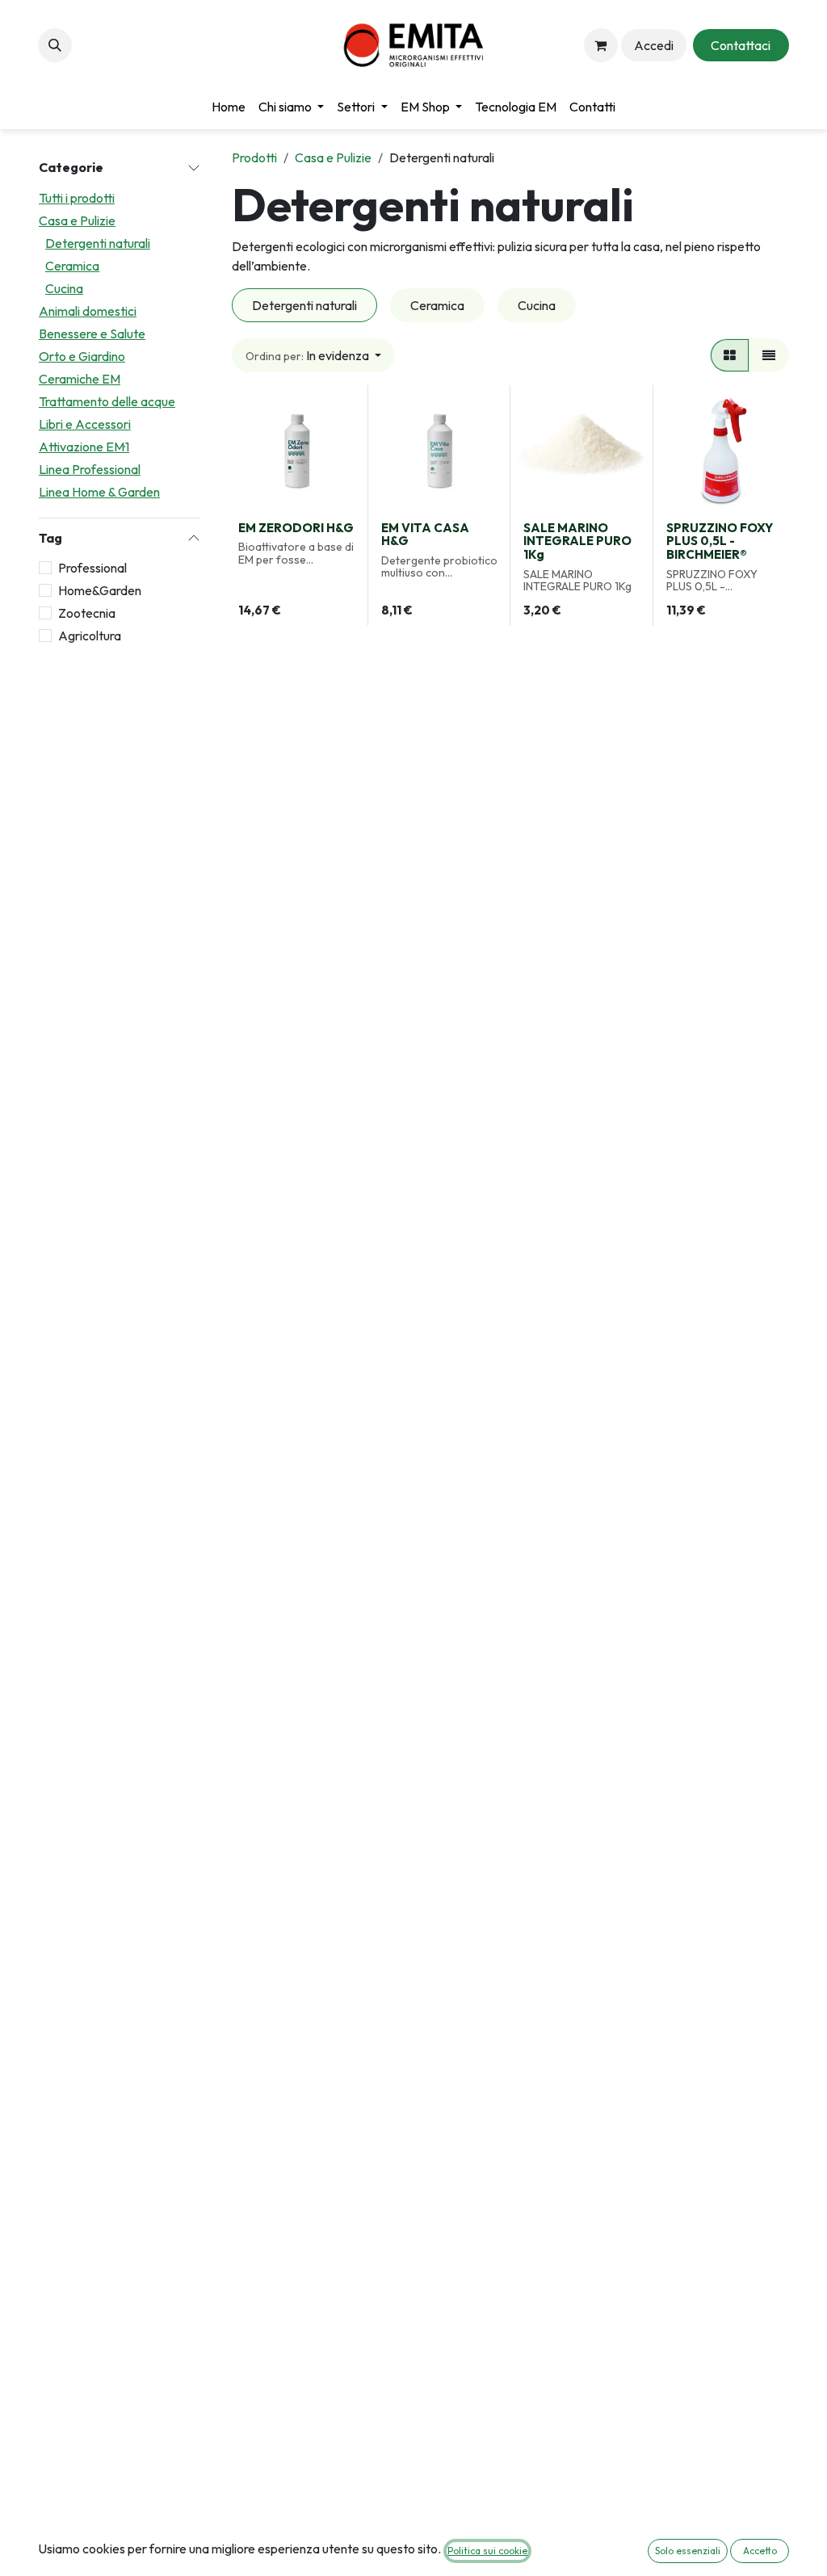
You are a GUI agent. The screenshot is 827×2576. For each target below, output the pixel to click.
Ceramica (72, 266)
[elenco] (769, 355)
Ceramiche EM (80, 379)
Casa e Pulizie (77, 220)
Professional (92, 568)
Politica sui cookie (487, 2551)
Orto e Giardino (82, 356)
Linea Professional (90, 469)
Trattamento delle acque (107, 401)
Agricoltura (90, 636)
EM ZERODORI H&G (296, 528)
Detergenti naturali (98, 243)
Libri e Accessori (85, 424)
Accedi (654, 45)
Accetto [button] (760, 2551)
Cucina (64, 288)
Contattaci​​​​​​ (741, 45)
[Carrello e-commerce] (601, 45)
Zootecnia (87, 613)
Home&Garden (100, 590)
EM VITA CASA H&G (425, 535)
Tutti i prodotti (77, 198)
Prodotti (254, 157)
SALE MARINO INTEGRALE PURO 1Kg (577, 541)
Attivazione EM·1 (84, 447)
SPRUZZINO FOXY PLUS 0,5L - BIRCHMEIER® (720, 541)
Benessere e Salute (92, 334)
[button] (55, 45)
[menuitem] (229, 107)
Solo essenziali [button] (688, 2551)
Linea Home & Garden (99, 492)
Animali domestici (88, 311)
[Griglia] (730, 355)
